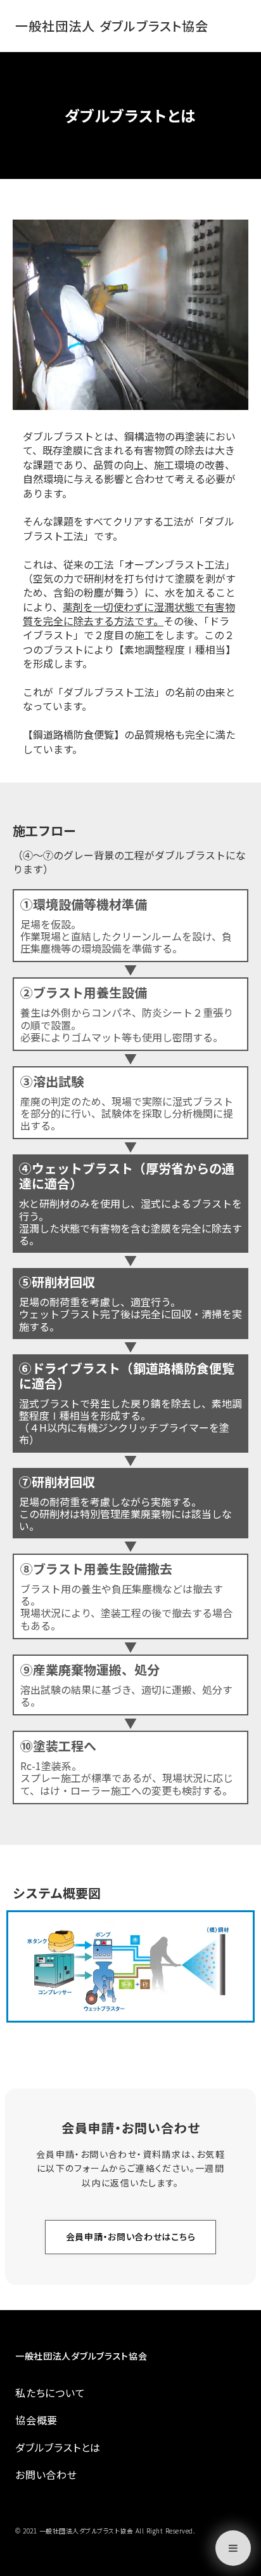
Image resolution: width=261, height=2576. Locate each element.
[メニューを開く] (233, 2548)
